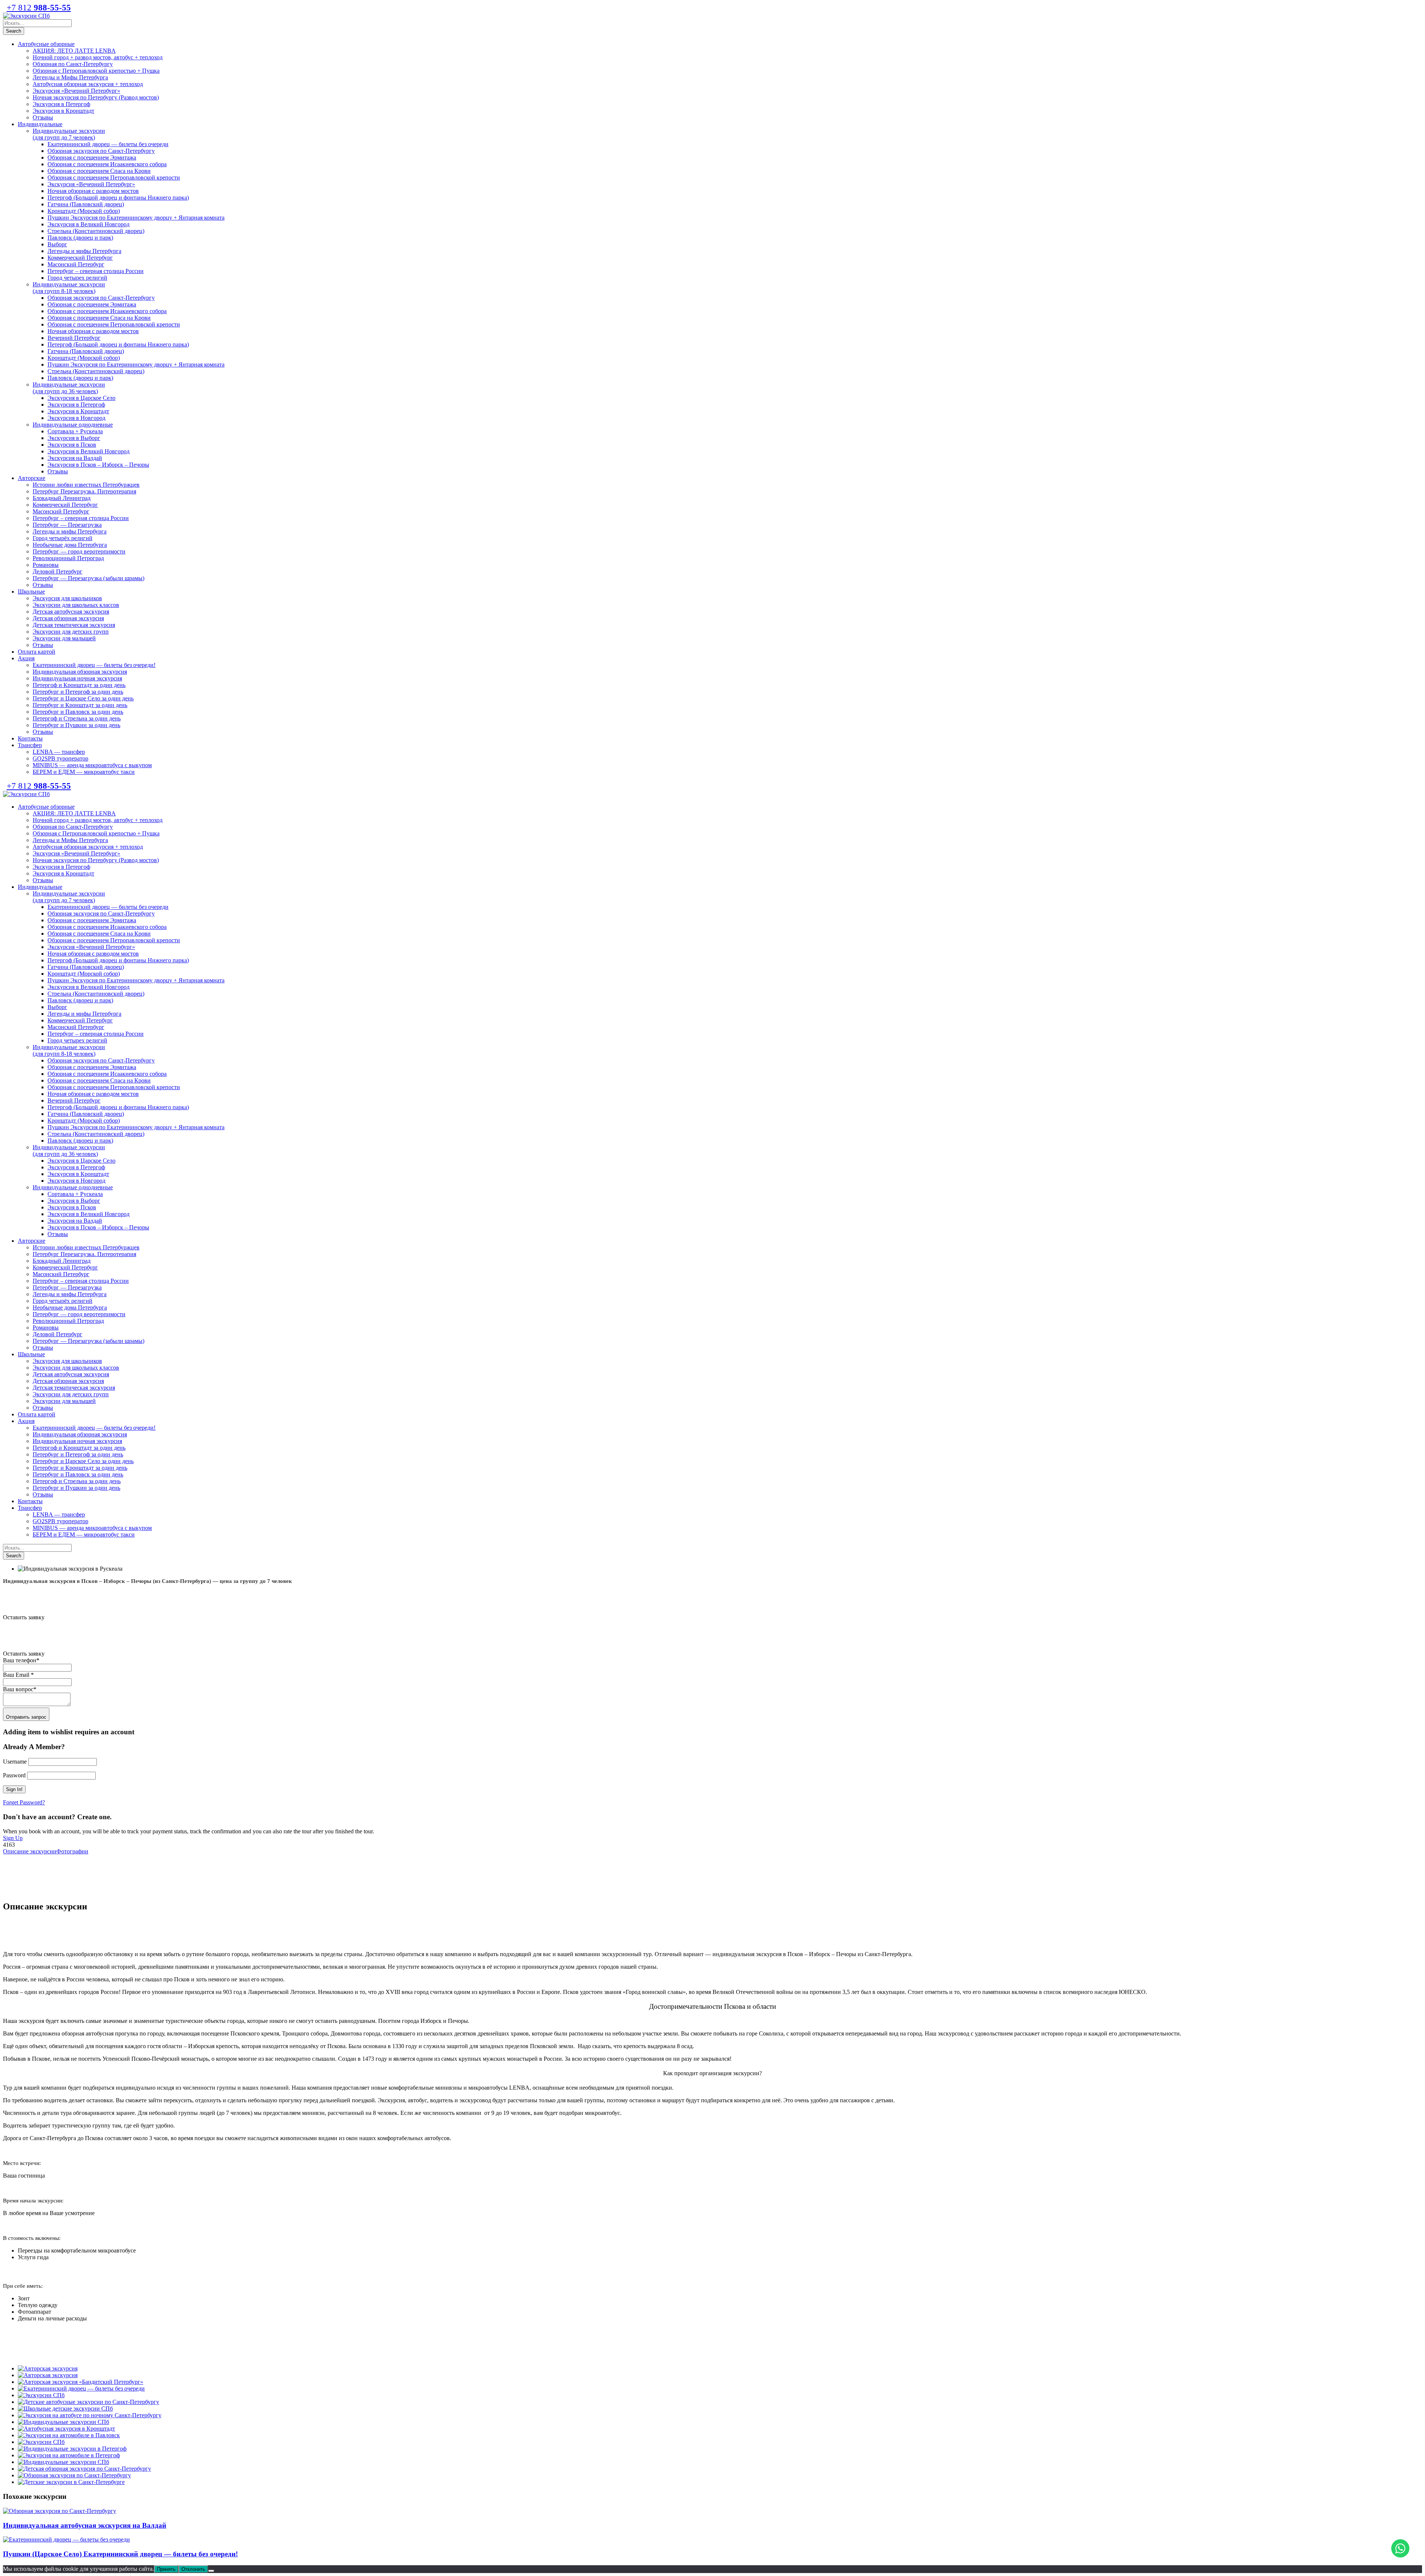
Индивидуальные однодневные (73, 425)
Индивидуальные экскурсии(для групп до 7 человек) (69, 134)
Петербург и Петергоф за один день (78, 692)
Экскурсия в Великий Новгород (89, 224)
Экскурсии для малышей (64, 638)
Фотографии (72, 1851)
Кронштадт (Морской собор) (84, 211)
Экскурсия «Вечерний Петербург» (76, 91)
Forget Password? (24, 1802)
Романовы (46, 565)
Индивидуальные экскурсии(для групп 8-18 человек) (69, 288)
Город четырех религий (77, 278)
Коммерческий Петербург (80, 258)
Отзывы (43, 117)
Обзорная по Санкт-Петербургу (73, 64)
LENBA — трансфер (59, 752)
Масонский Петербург (76, 264)
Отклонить (193, 2569)
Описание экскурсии (30, 1851)
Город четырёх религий (63, 538)
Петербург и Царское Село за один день (83, 698)
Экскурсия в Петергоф (61, 104)
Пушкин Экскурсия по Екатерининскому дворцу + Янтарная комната (136, 218)
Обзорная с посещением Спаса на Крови (99, 171)
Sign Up (13, 1838)
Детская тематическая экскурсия (74, 625)
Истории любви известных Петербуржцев (86, 485)
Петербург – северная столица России (96, 271)
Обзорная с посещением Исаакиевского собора (107, 164)
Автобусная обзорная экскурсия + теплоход (88, 84)
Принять (166, 2569)
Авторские (32, 478)
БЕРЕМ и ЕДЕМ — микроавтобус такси (84, 772)
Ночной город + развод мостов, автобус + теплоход (98, 57)
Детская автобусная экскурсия (71, 612)
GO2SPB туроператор (60, 758)
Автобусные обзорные (46, 44)
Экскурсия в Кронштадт (63, 111)
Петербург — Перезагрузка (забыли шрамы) (89, 578)
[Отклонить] (211, 2571)
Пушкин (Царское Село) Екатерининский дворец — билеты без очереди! (120, 2554)
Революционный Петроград (68, 558)
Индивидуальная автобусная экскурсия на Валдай (85, 2525)
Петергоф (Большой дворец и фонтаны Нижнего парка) (118, 198)
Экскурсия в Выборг (74, 438)
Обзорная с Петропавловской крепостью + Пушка (96, 71)
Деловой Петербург (58, 571)
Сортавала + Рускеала (75, 431)
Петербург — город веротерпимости (79, 551)
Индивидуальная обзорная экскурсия (80, 672)
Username (15, 1762)
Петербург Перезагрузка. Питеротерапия (84, 491)
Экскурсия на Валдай (75, 458)
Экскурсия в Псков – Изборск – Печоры (98, 465)
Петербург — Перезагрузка (67, 525)
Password (14, 1775)
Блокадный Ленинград (62, 498)
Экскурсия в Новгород (76, 418)
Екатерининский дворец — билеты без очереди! (94, 665)
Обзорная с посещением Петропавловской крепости (114, 178)
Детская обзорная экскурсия (68, 618)
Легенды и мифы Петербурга (84, 251)
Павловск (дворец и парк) (80, 238)
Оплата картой (37, 652)
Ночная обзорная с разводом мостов (93, 191)
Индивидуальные (40, 124)
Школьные (31, 592)
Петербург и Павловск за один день (78, 712)
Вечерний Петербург (74, 338)
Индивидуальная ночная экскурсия (77, 678)
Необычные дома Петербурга (70, 545)
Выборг (57, 244)
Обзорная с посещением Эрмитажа (92, 157)
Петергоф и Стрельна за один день (77, 718)
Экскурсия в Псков (72, 445)
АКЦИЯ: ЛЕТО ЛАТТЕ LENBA (74, 51)
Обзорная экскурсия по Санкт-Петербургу (101, 151)
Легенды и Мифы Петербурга (70, 77)
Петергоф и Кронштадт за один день (79, 685)
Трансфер (30, 745)
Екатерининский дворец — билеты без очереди (108, 144)
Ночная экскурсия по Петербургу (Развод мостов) (96, 97)
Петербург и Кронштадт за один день (80, 705)
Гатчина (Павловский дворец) (86, 204)
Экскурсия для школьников (67, 598)
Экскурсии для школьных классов (76, 605)
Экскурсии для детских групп (71, 632)
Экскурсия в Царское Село (81, 398)
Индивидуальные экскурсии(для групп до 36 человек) (69, 388)
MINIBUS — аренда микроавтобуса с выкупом (92, 765)
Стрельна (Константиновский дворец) (96, 231)
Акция (26, 658)
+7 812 (39, 8)
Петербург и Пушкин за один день (76, 725)
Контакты (30, 738)
